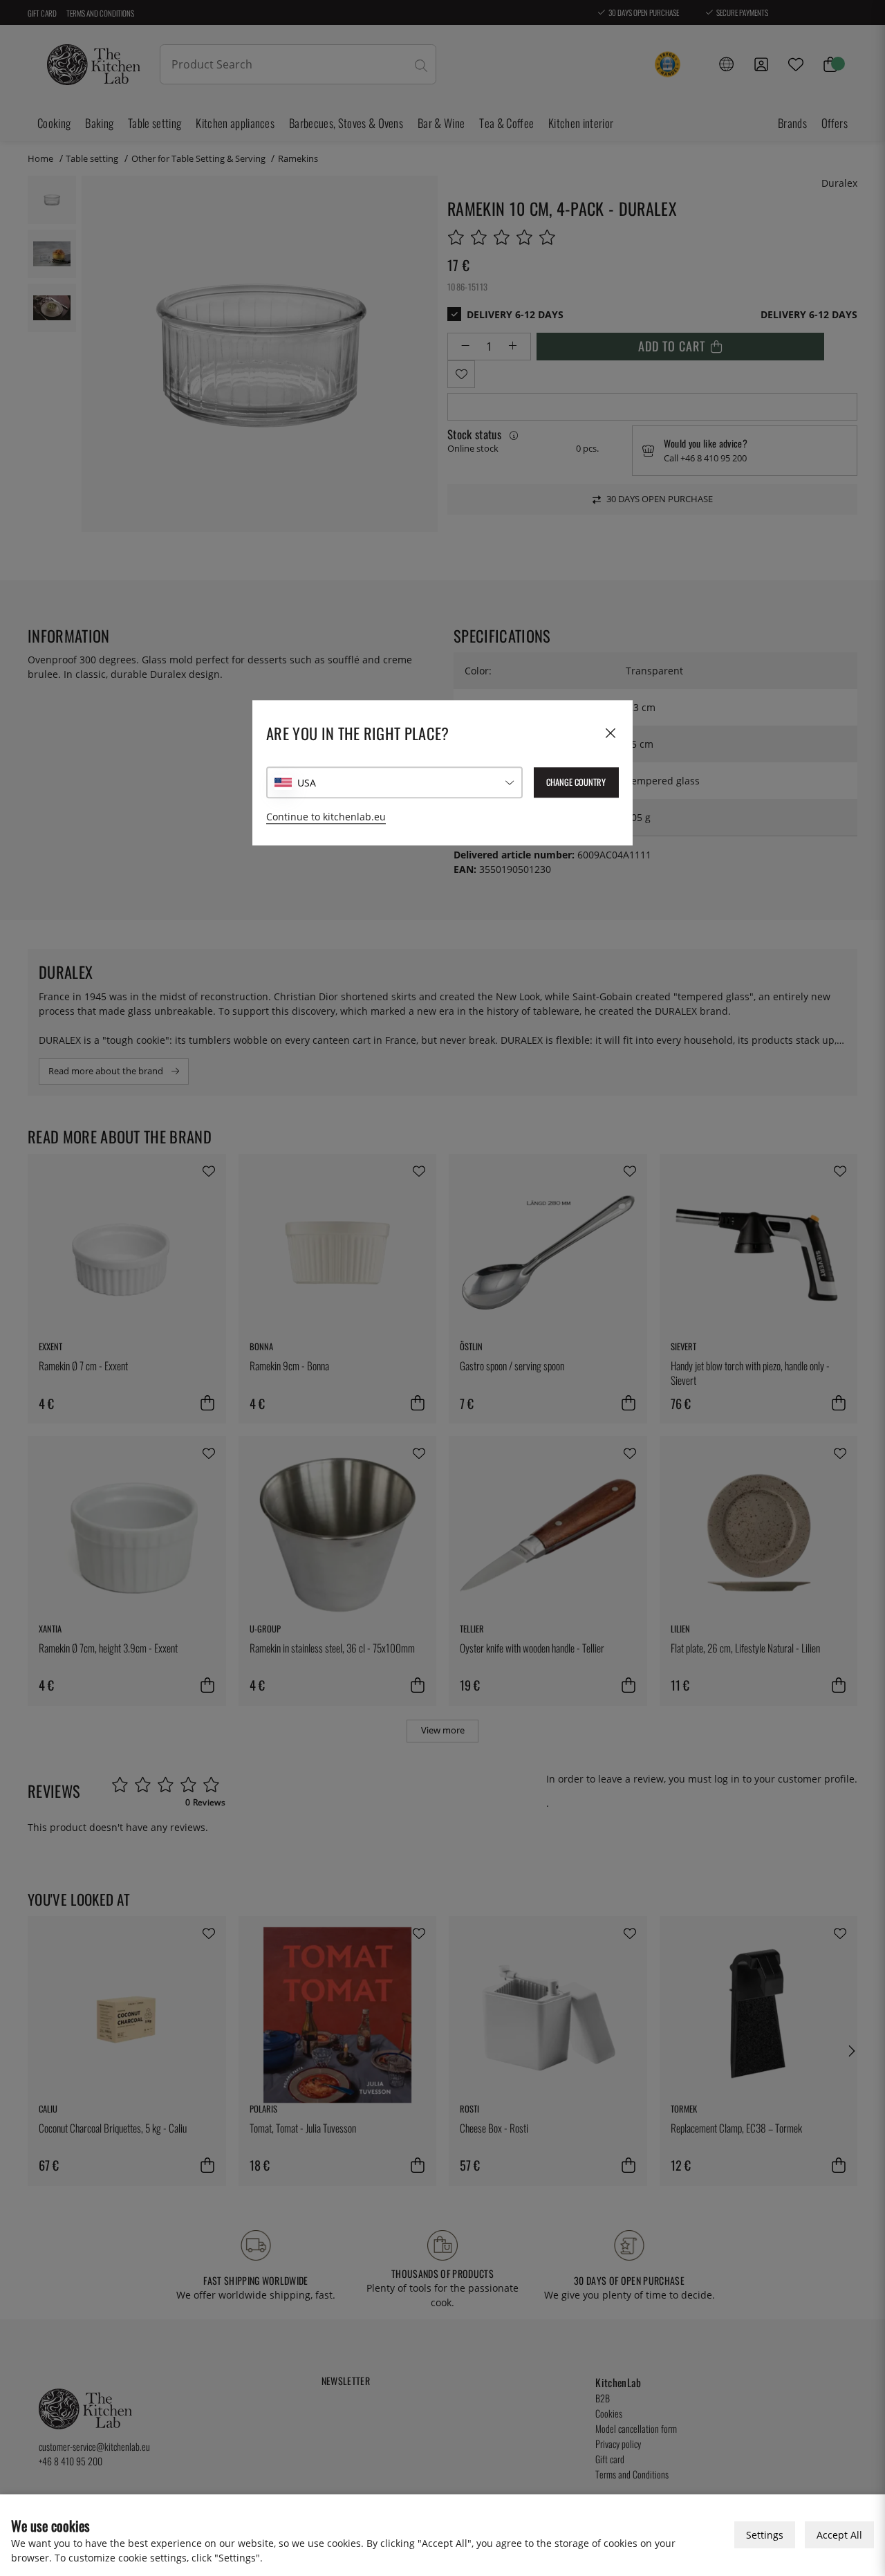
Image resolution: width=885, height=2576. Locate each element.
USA (307, 783)
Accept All (839, 2535)
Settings (765, 2535)
